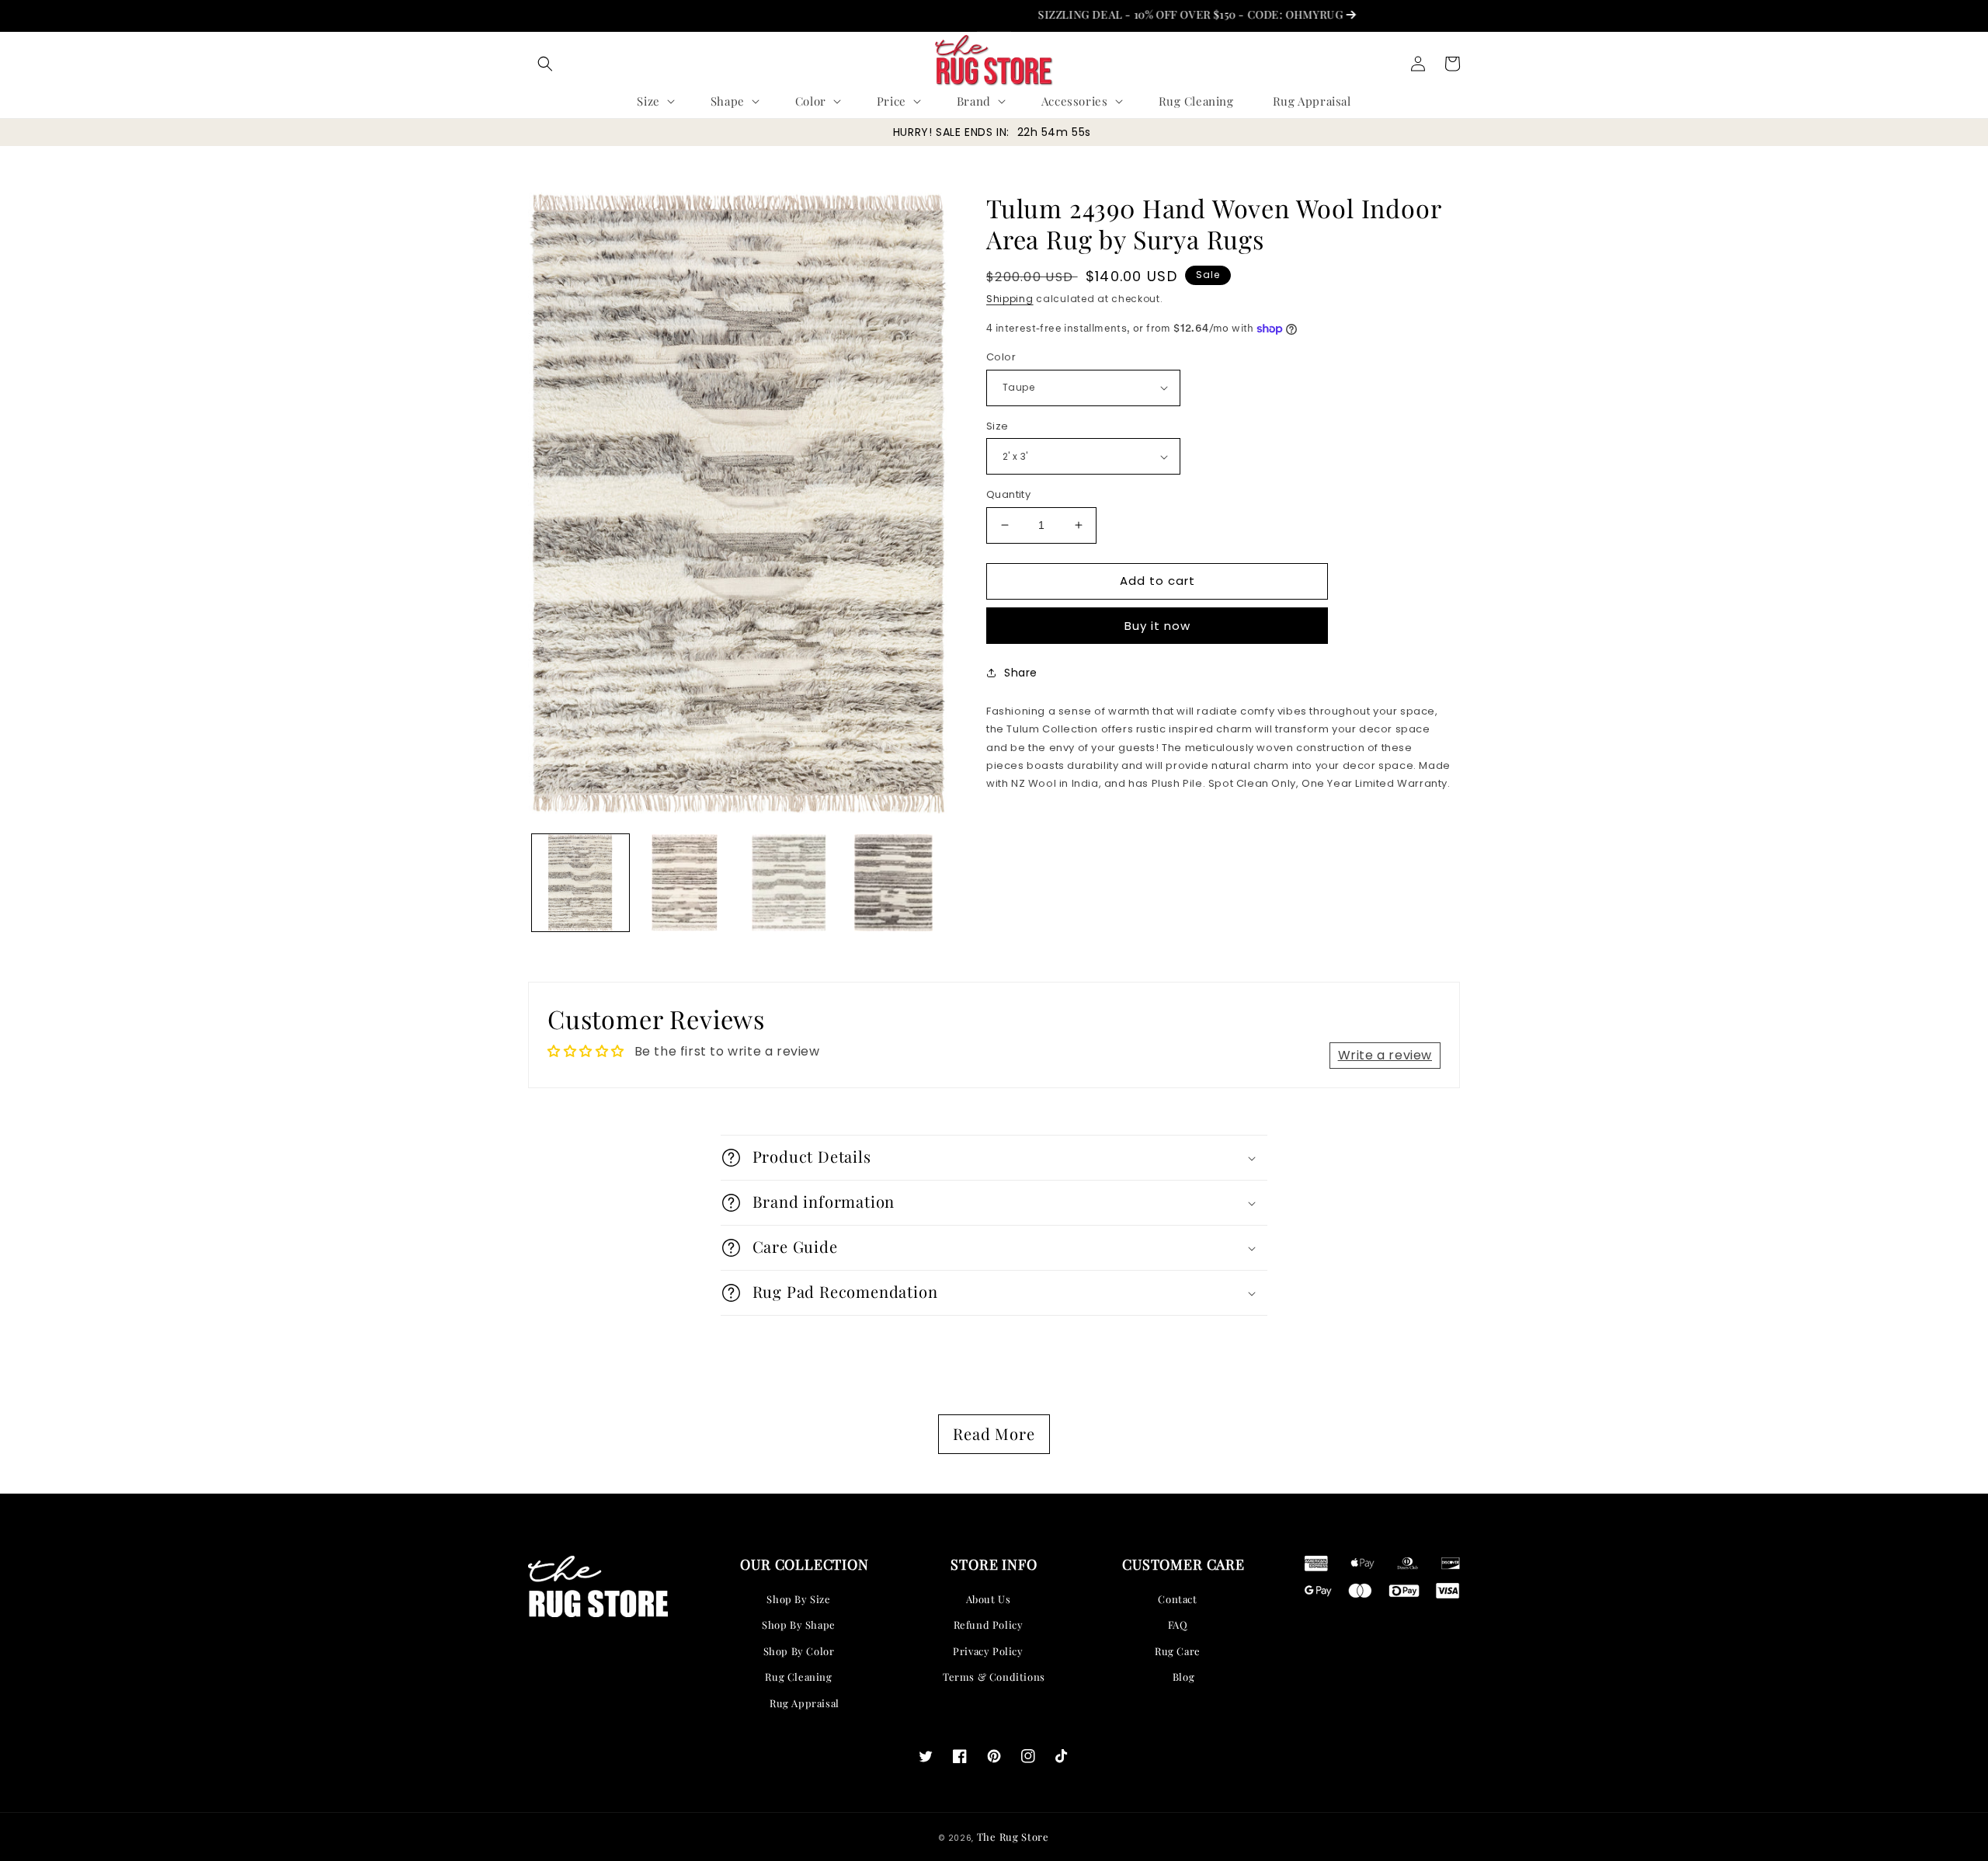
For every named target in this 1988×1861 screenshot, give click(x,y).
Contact (1177, 1599)
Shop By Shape (799, 1624)
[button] (545, 64)
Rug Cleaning (798, 1677)
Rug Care (1178, 1651)
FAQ (1178, 1624)
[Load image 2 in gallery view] (685, 883)
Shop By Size (798, 1599)
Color (1001, 357)
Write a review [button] (1385, 1055)
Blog (1183, 1677)
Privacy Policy (988, 1651)
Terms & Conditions (994, 1677)
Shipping (1010, 299)
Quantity (1008, 494)
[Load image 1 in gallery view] (580, 883)
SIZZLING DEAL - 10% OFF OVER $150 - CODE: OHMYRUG (1133, 14)
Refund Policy (989, 1624)
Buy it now (1157, 626)
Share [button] (1021, 673)
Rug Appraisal (805, 1703)
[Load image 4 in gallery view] (894, 883)
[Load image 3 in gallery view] (789, 883)
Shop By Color (799, 1651)
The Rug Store (1013, 1837)
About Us (989, 1599)
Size (997, 426)
